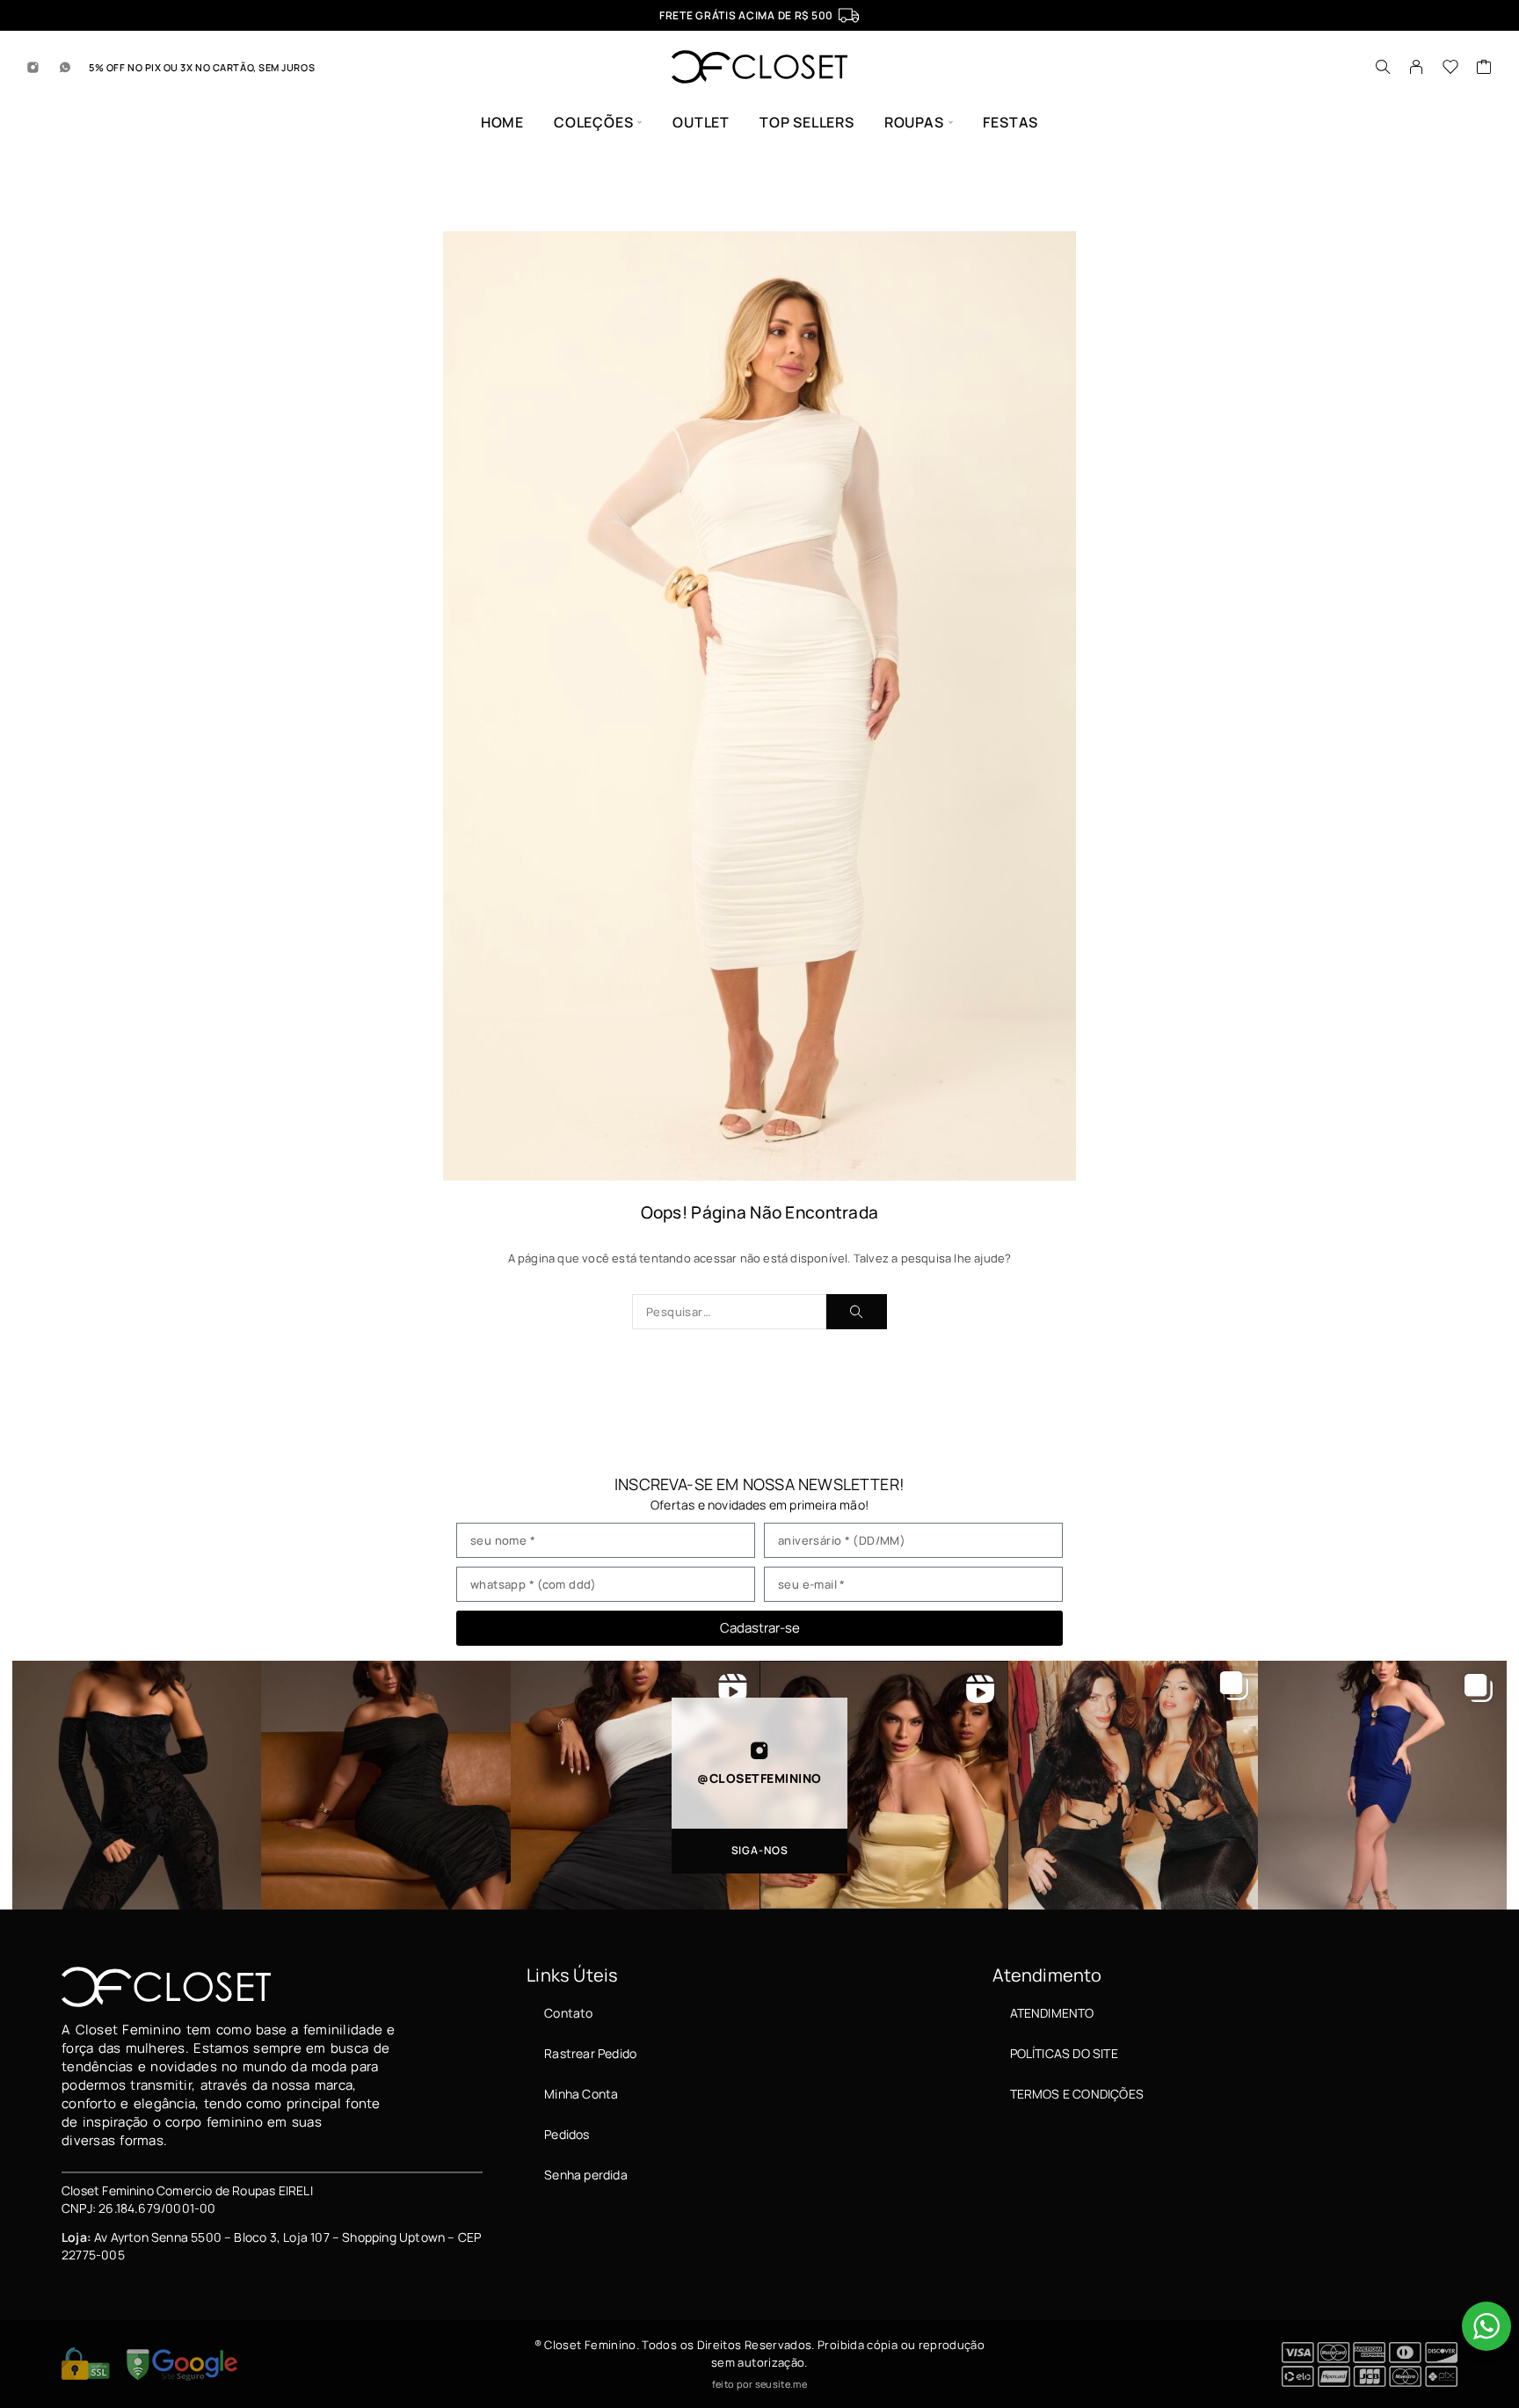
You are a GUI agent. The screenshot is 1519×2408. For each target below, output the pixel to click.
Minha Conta (581, 2094)
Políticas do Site (1064, 2053)
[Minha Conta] (1417, 67)
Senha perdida (585, 2175)
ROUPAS (914, 123)
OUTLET (701, 123)
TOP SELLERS (807, 123)
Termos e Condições (1077, 2094)
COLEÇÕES (593, 123)
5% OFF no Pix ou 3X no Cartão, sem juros (202, 67)
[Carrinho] (1484, 69)
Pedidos (567, 2134)
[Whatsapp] (65, 67)
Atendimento (1052, 2013)
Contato (568, 2013)
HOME (502, 123)
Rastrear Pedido (590, 2053)
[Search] (1383, 67)
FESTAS (1010, 123)
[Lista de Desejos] (1451, 69)
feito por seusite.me (759, 2384)
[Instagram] (33, 67)
